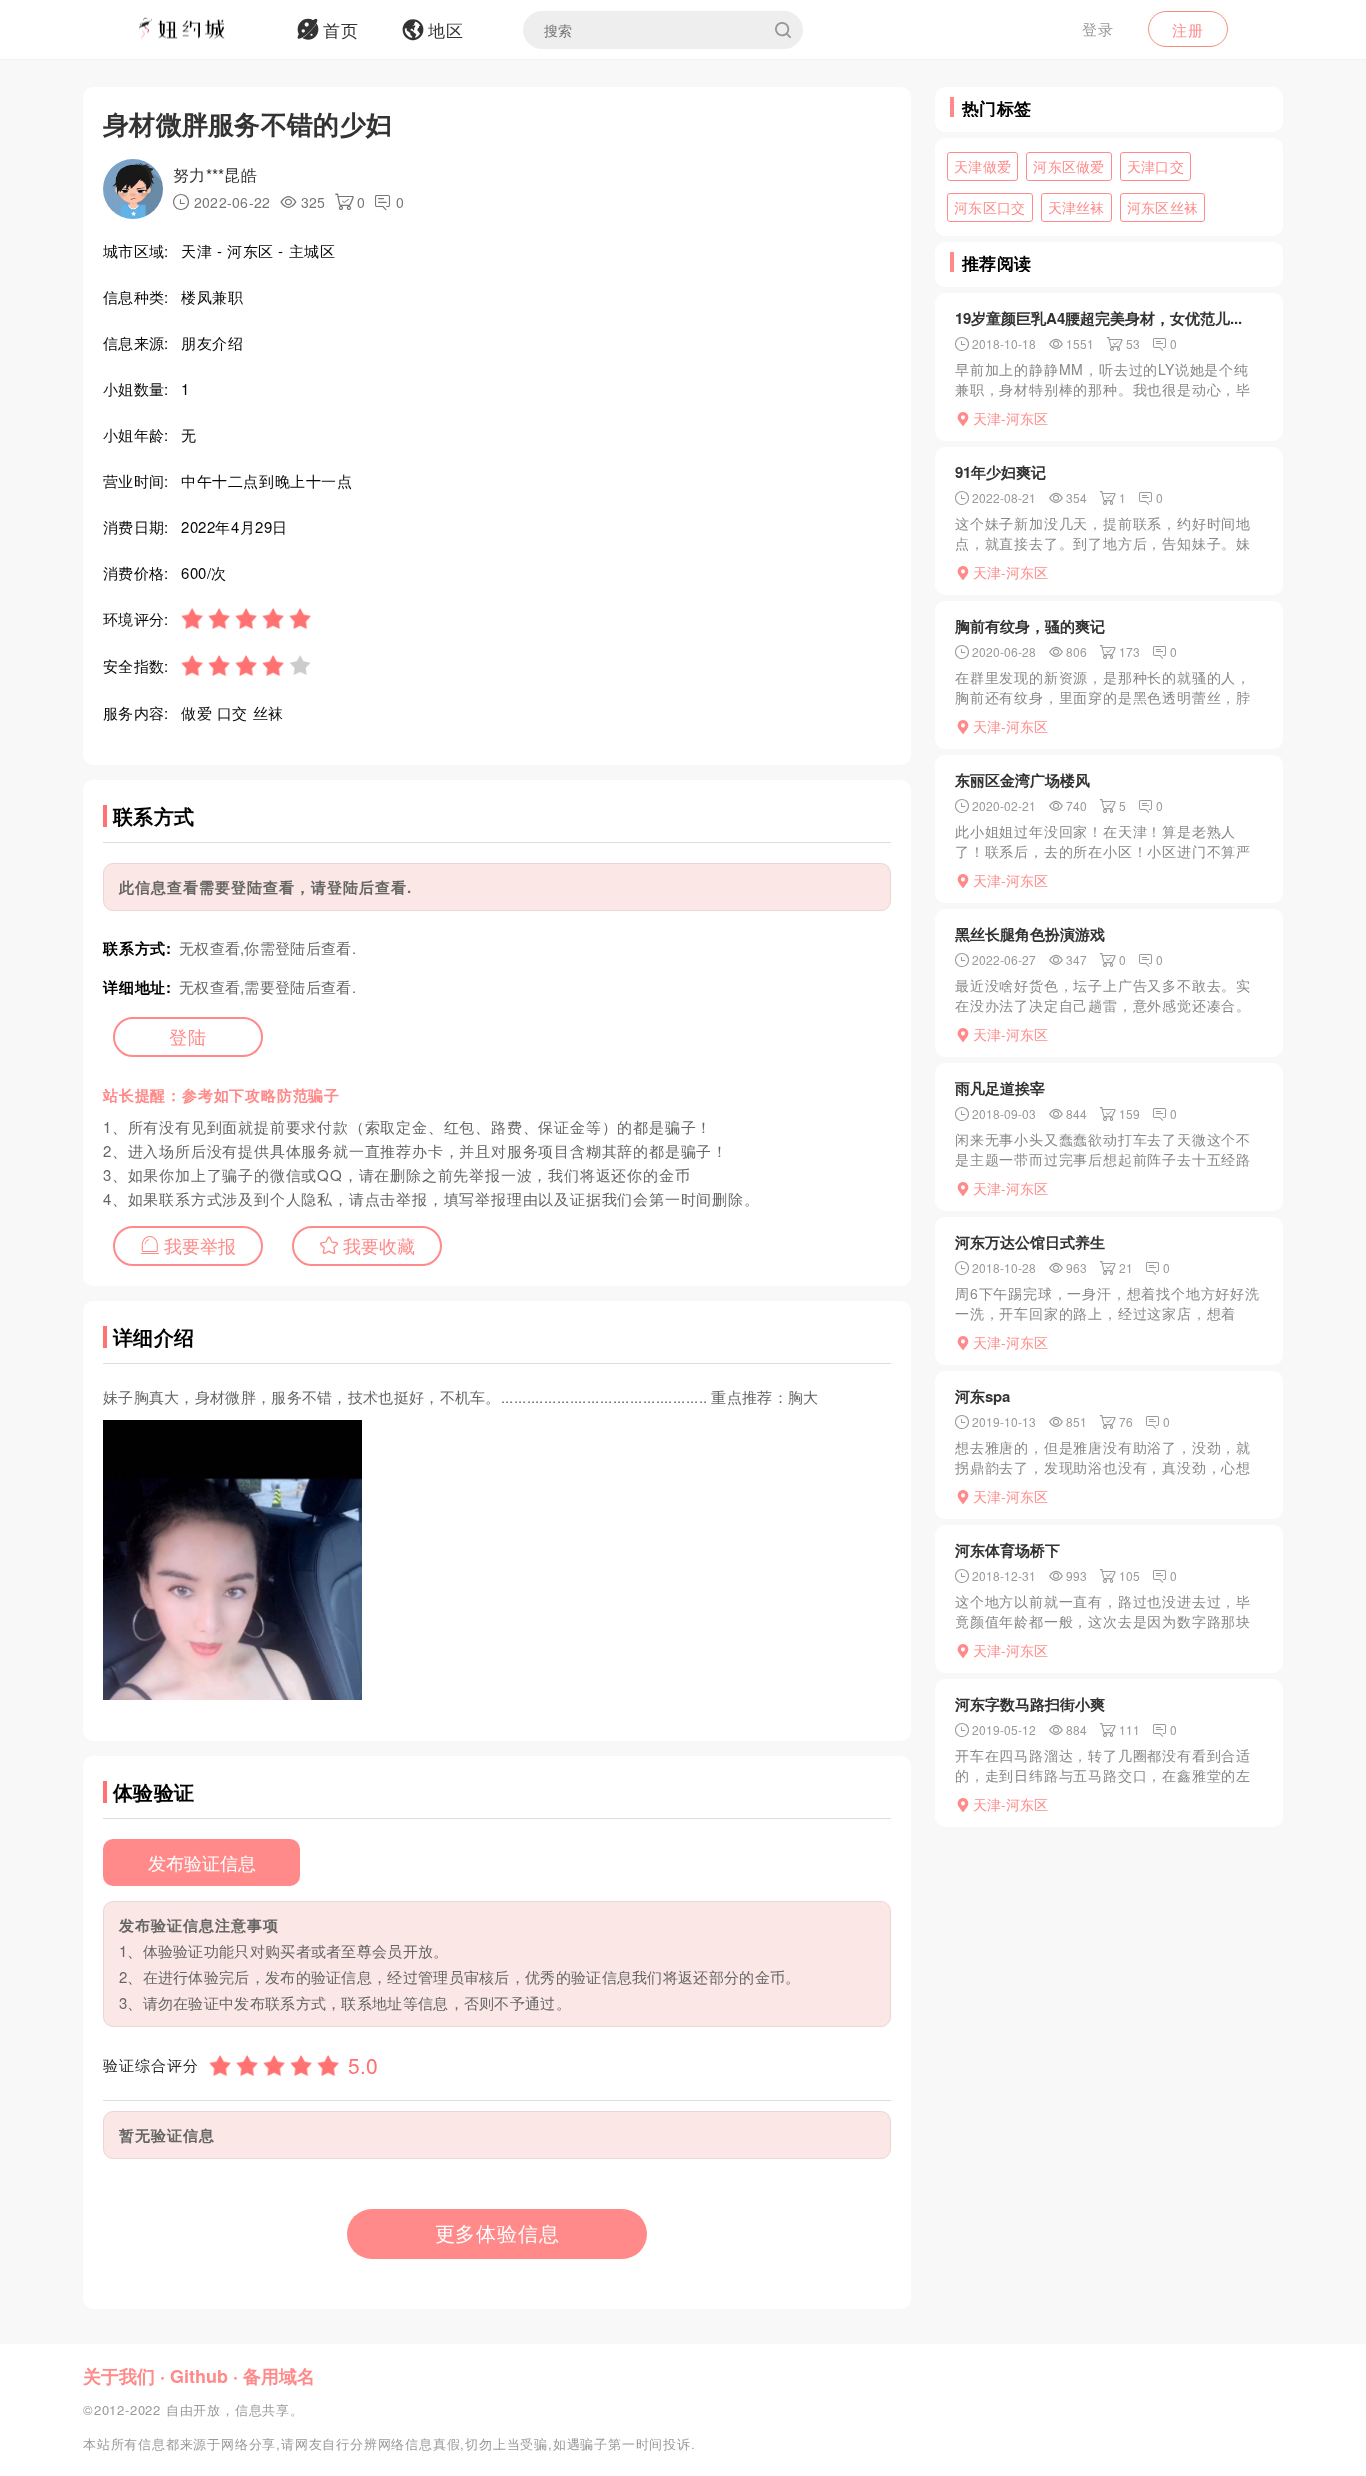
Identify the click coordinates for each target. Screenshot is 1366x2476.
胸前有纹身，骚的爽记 (1030, 626)
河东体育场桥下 (1007, 1550)
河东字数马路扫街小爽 (1030, 1704)
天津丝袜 (1076, 207)
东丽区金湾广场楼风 (1022, 780)
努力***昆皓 (215, 174)
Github (199, 2376)
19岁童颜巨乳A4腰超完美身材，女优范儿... (1098, 318)
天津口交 (1155, 166)
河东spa (982, 1396)
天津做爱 (982, 166)
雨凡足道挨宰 (1000, 1088)
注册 (1188, 29)
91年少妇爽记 (1000, 472)
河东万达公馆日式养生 (1030, 1242)
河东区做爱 (1069, 166)
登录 (1098, 28)
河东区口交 (990, 207)
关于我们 (119, 2376)
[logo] (208, 30)
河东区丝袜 (1163, 207)
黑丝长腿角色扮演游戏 (1030, 934)
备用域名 (279, 2376)
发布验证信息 (202, 1862)
